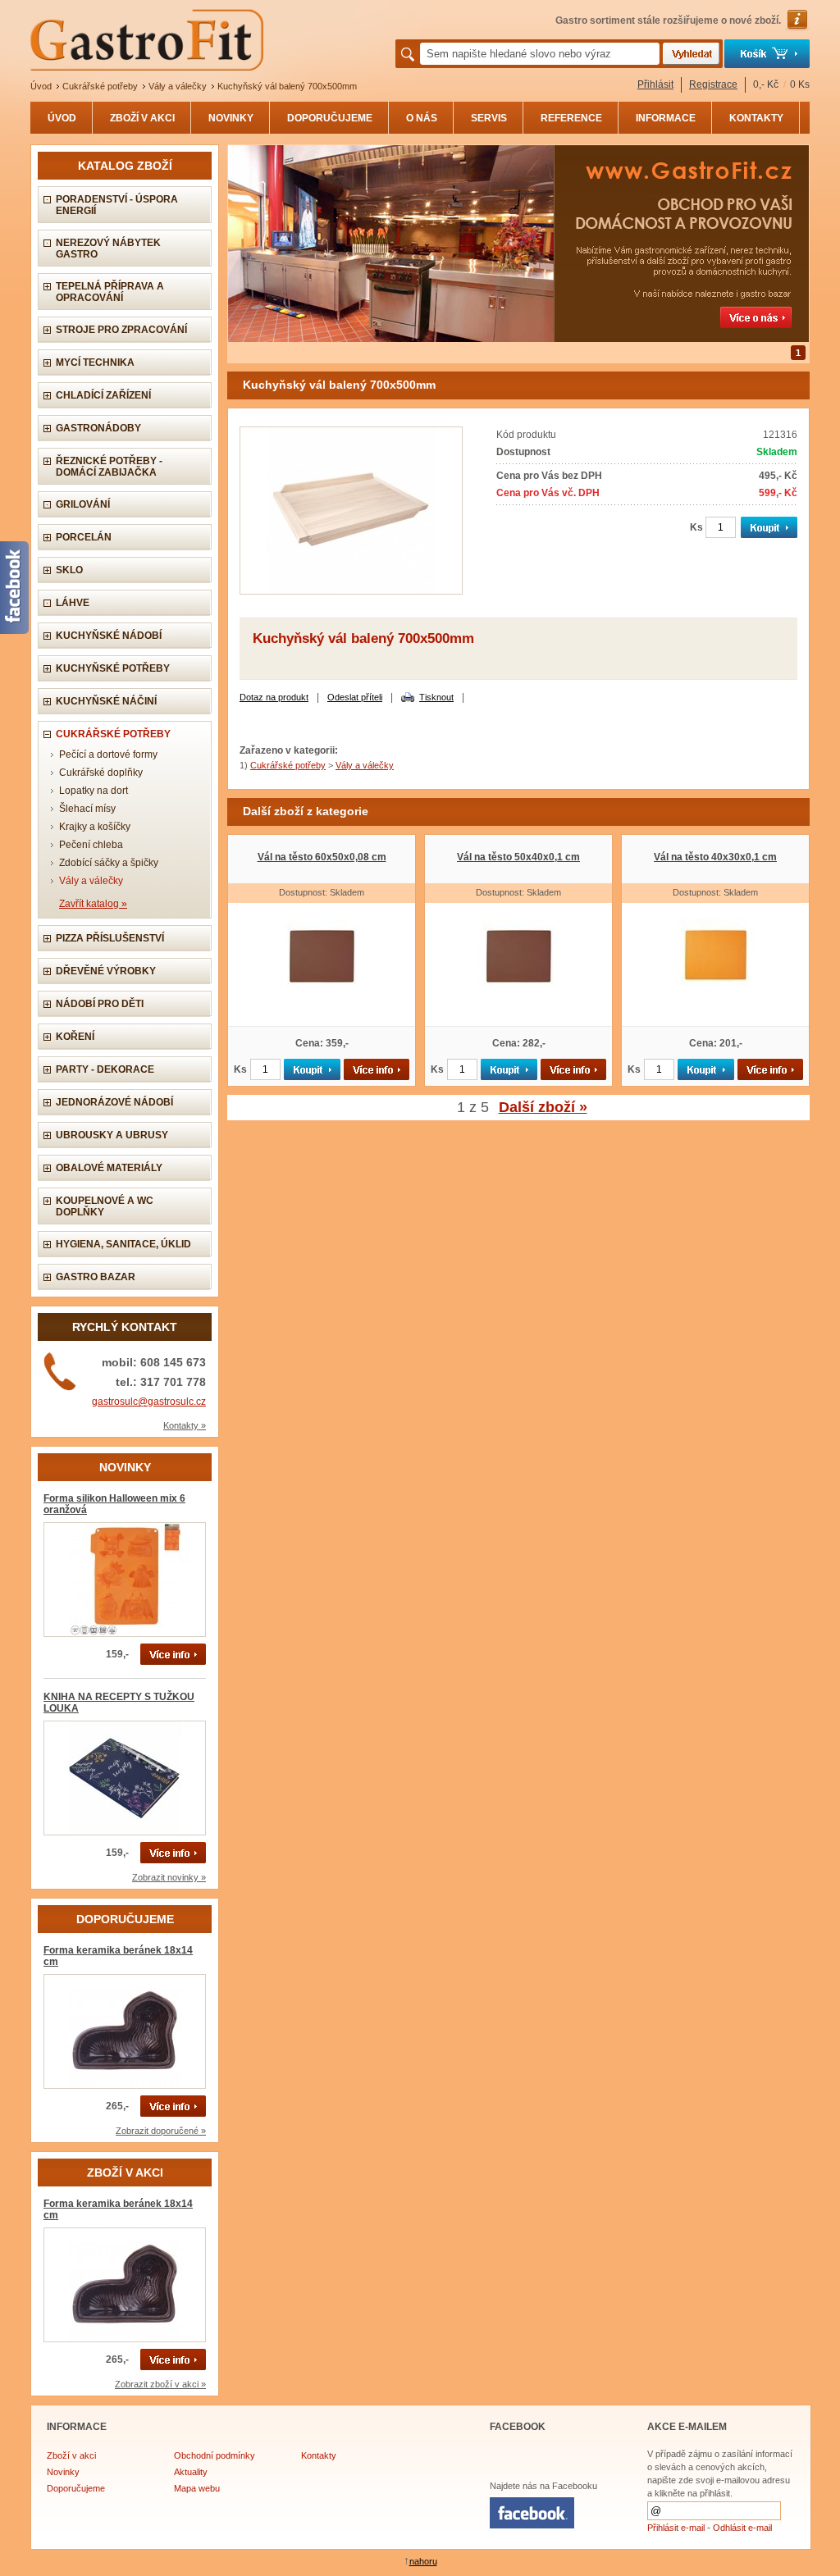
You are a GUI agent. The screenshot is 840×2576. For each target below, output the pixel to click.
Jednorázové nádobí (114, 1102)
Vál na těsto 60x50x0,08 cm (322, 857)
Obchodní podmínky (215, 2455)
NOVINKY (231, 118)
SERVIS (489, 118)
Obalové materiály (109, 1168)
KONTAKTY (756, 118)
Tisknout (436, 697)
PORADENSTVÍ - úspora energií (117, 205)
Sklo (69, 570)
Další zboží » (543, 1107)
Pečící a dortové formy (108, 755)
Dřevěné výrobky (106, 971)
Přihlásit (655, 84)
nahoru (423, 2561)
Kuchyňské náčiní (106, 701)
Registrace (713, 84)
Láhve (73, 603)
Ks (696, 527)
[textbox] (540, 54)
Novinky (63, 2472)
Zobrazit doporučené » (161, 2131)
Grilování (83, 504)
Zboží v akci (71, 2455)
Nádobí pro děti (100, 1004)
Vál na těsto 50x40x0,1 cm (518, 857)
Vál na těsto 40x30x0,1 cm (715, 857)
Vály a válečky (178, 86)
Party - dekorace (105, 1069)
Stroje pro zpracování (121, 330)
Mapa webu (197, 2488)
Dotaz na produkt (274, 697)
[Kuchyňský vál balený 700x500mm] (351, 591)
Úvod (41, 86)
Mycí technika (95, 362)
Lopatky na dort (94, 791)
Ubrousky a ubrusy (112, 1135)
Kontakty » (185, 1425)
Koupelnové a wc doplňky (105, 1206)
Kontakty (319, 2455)
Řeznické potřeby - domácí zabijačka (109, 467)
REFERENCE (571, 118)
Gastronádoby (98, 428)
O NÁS (422, 118)
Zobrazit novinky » (169, 1877)
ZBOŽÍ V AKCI (142, 118)
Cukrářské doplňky (101, 773)
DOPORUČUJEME (330, 118)
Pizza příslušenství (110, 938)
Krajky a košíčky (95, 827)
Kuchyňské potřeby (113, 668)
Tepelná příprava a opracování (110, 292)
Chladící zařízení (103, 395)
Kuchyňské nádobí (109, 636)
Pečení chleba (91, 845)
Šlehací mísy (87, 809)
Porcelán (84, 537)
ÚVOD (62, 118)
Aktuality (191, 2472)
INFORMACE (666, 118)
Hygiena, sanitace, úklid (123, 1244)
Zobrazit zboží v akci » (160, 2384)
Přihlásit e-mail (676, 2528)
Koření (75, 1037)
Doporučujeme (76, 2488)
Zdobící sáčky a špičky (109, 863)
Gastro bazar (96, 1277)
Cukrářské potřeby (100, 86)
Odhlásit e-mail (742, 2528)
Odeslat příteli (355, 697)
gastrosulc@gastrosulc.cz (149, 1402)
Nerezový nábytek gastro (108, 248)
